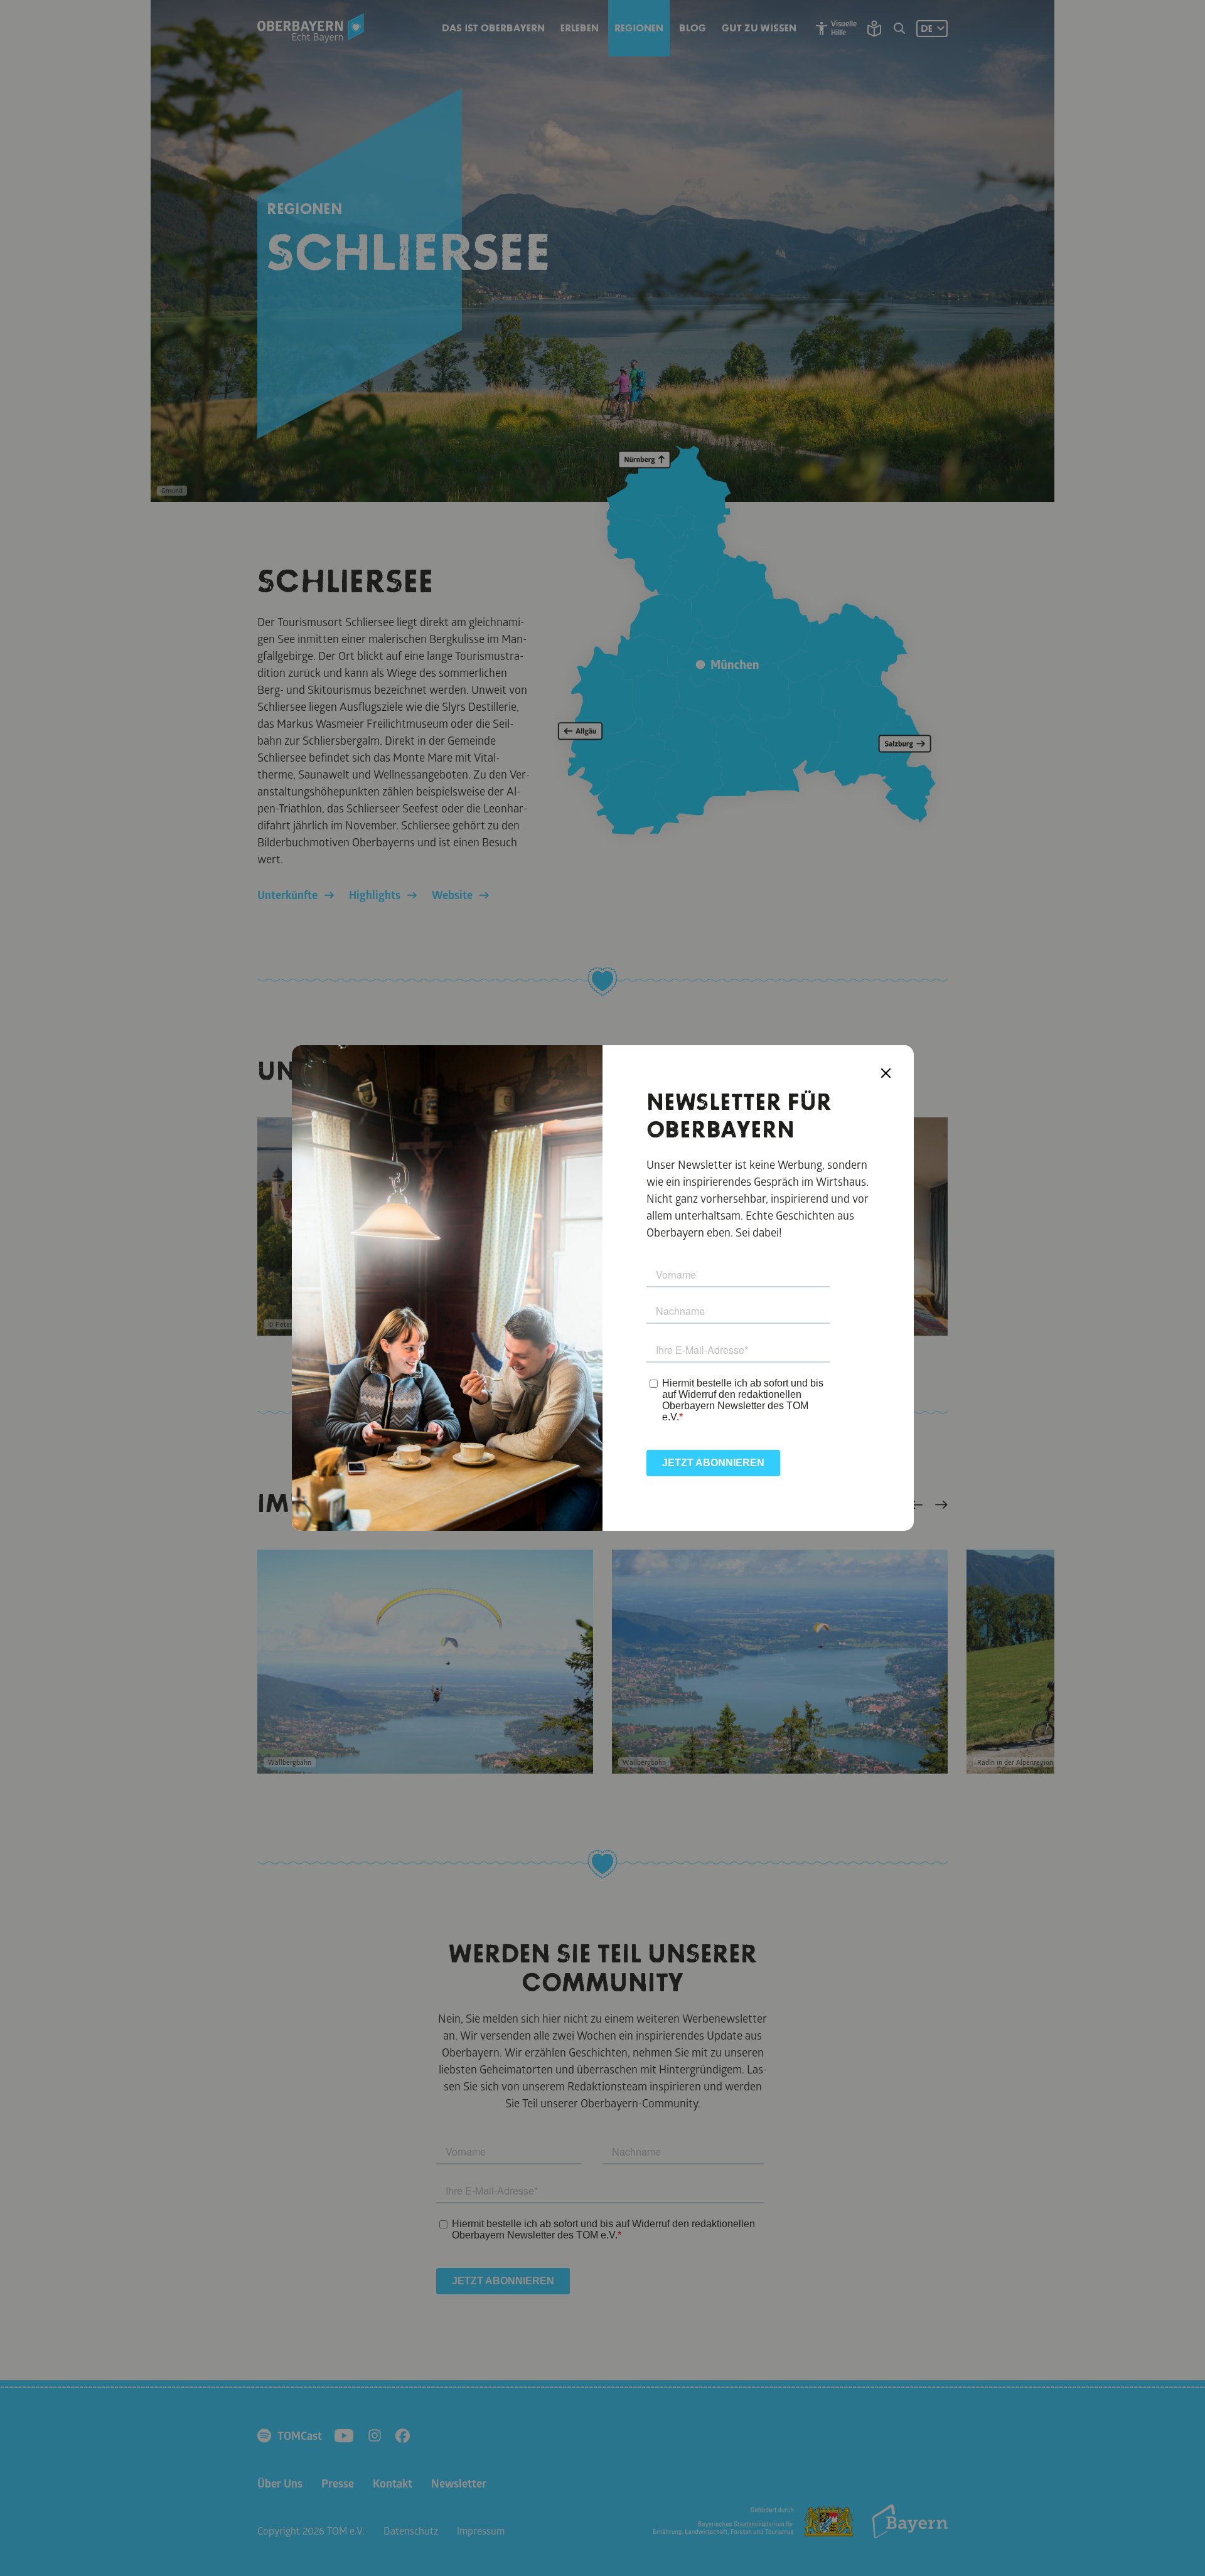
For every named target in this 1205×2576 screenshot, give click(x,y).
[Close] (886, 1073)
